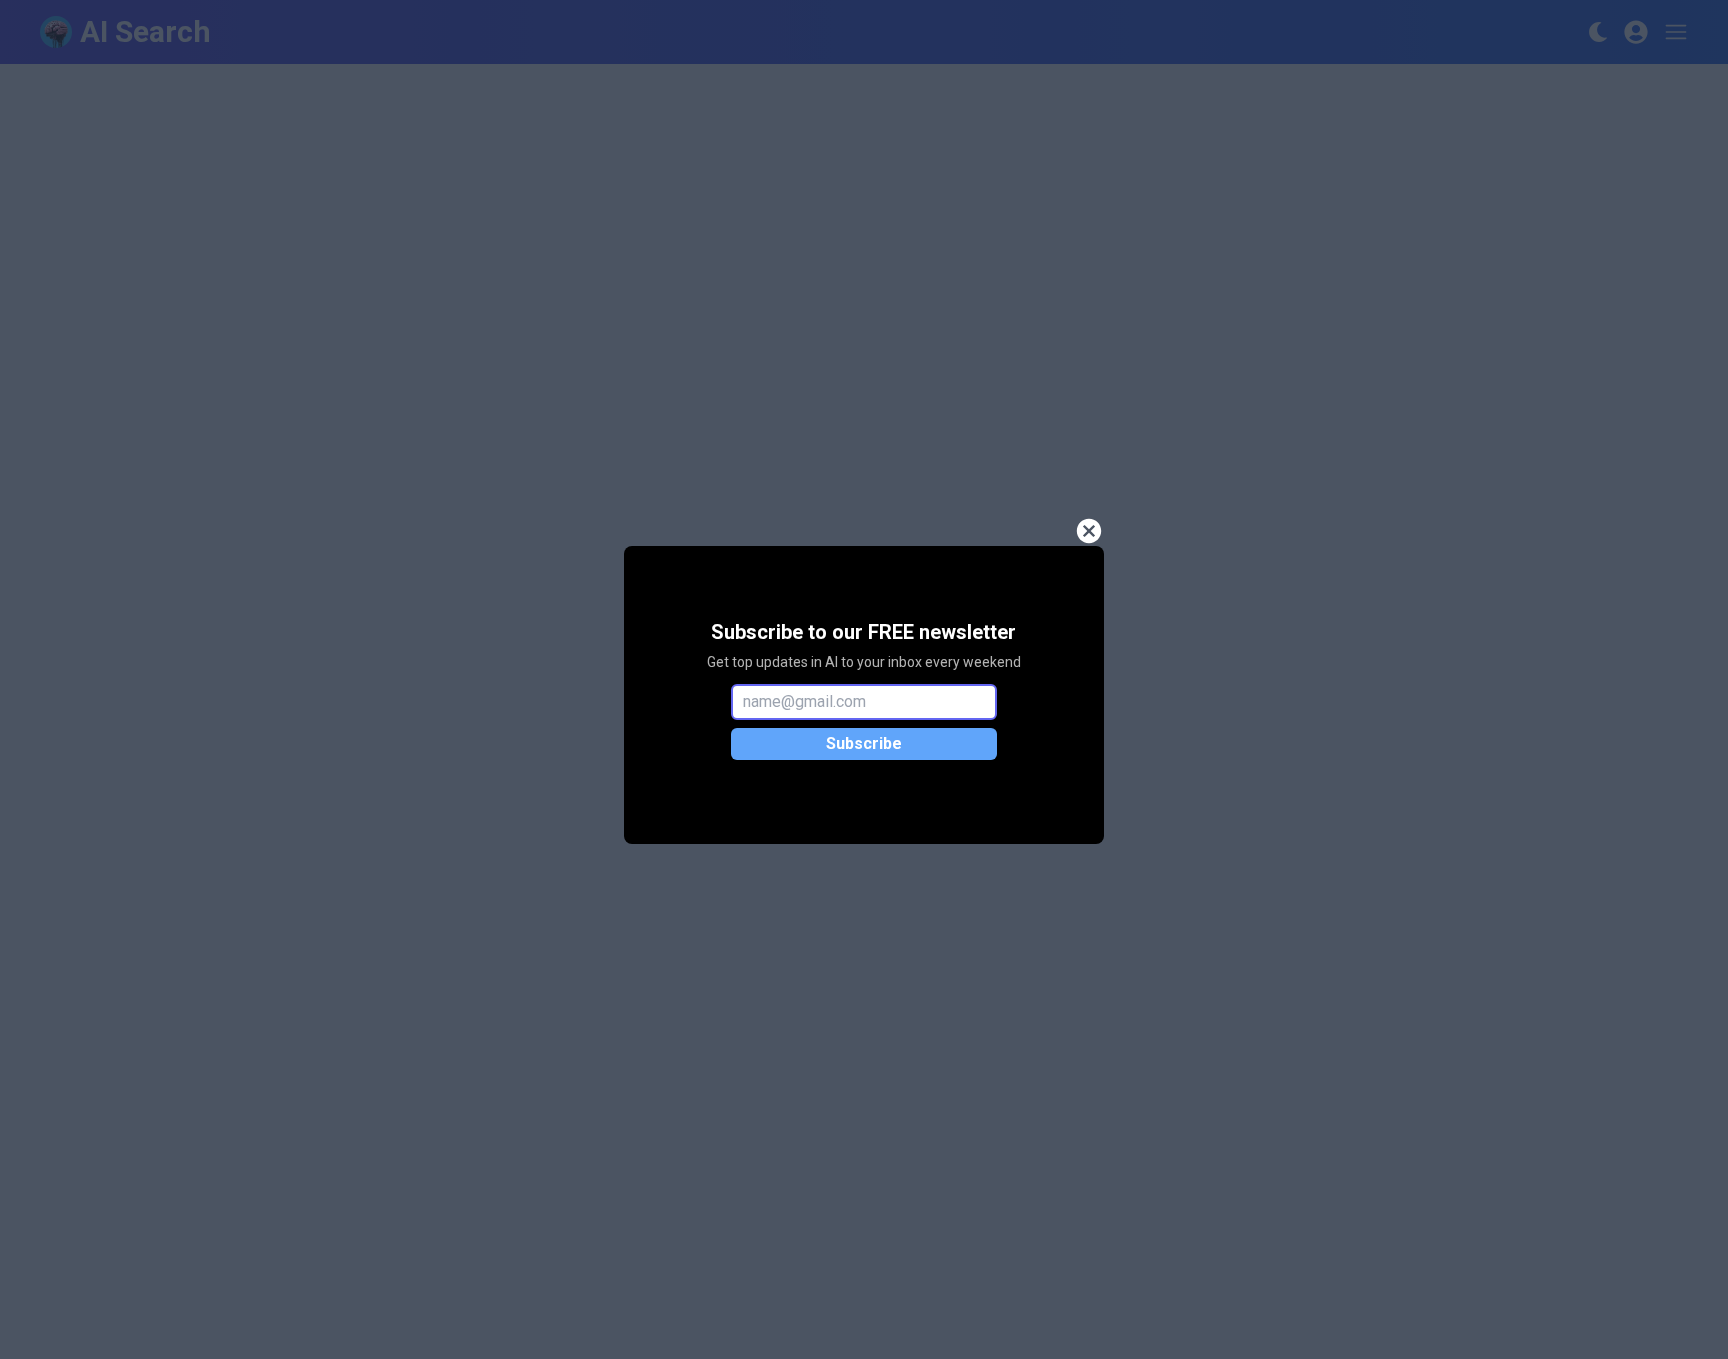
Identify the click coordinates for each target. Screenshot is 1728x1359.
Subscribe (864, 743)
